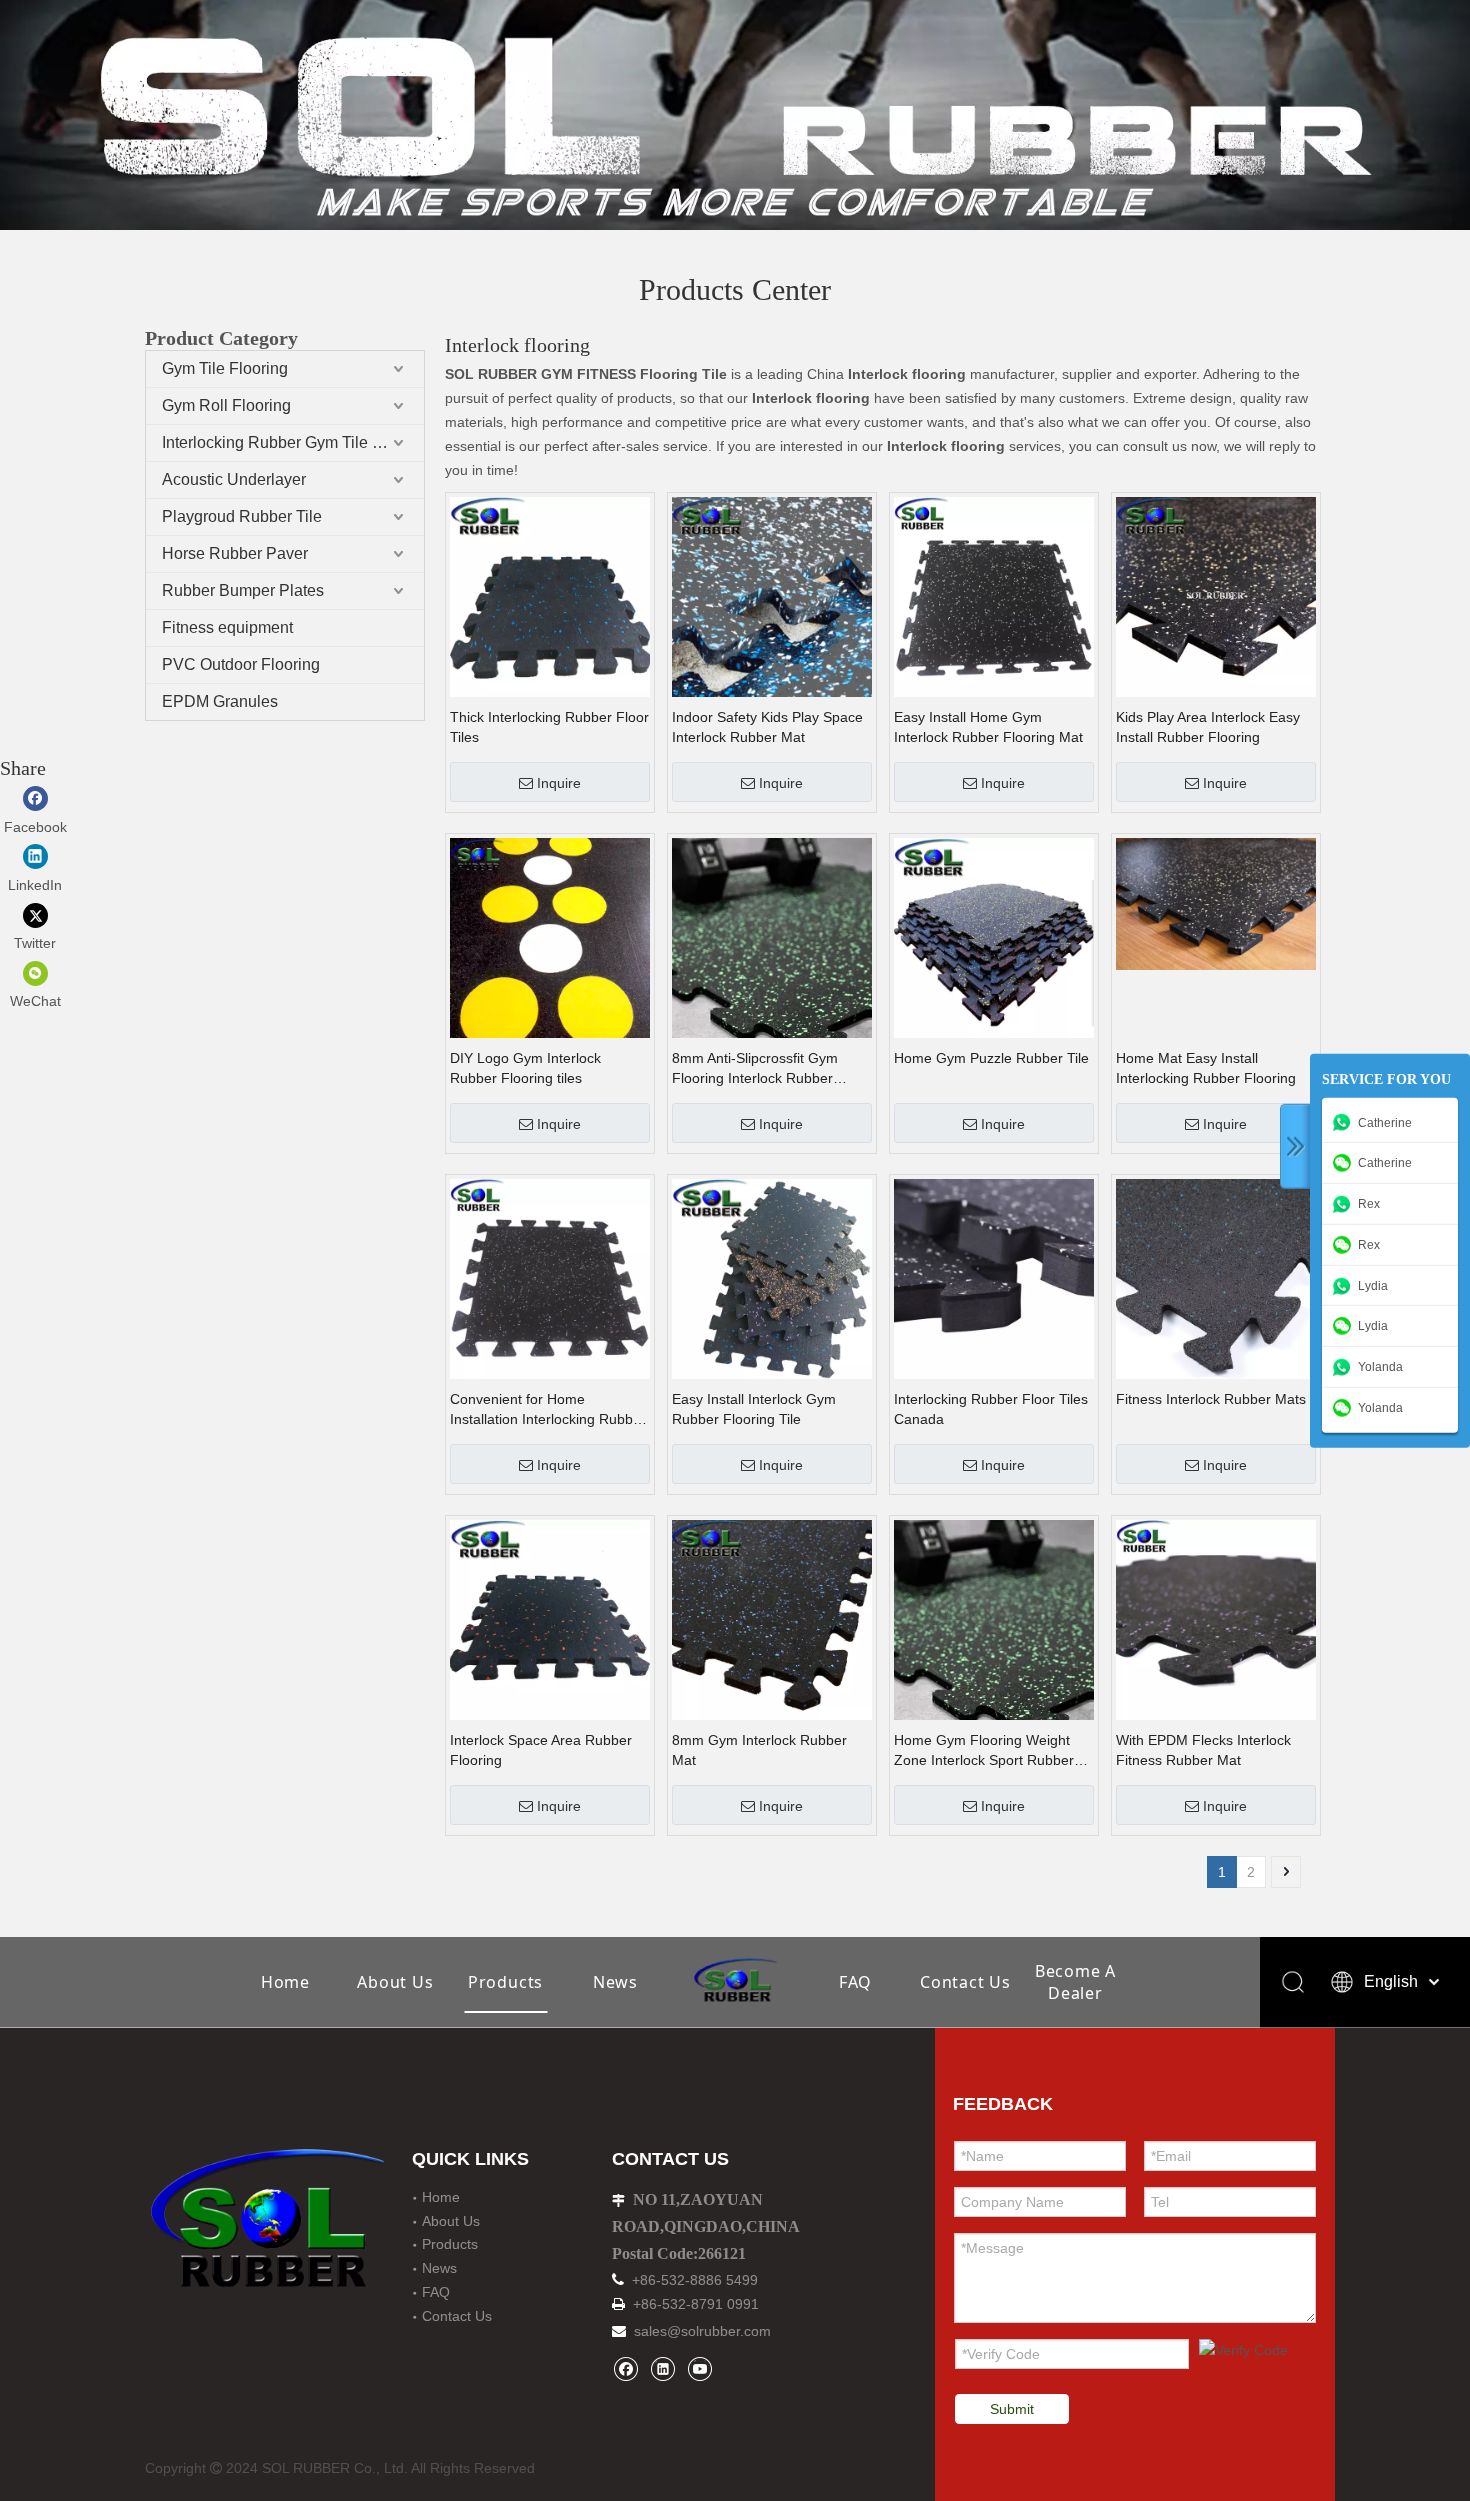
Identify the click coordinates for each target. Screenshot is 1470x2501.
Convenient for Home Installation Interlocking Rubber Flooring (548, 1410)
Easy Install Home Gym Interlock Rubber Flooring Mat (988, 727)
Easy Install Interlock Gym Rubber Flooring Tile (754, 1409)
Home (285, 1982)
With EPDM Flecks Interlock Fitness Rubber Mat (1203, 1750)
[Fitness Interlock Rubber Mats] (1216, 1278)
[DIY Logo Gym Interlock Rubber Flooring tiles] (550, 937)
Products (505, 1982)
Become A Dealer (1075, 1982)
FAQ (855, 1982)
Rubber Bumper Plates (243, 590)
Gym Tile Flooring (225, 368)
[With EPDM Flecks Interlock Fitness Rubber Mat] (1216, 1619)
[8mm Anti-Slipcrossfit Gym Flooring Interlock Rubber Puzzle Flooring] (772, 977)
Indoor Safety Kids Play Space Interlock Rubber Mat (767, 727)
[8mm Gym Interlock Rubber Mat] (772, 1619)
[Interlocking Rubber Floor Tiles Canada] (994, 1278)
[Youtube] (699, 2368)
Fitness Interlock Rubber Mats (1211, 1399)
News (615, 1982)
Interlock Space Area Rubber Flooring (541, 1750)
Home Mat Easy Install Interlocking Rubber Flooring (1206, 1068)
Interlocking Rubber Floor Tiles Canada (991, 1409)
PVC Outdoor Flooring (241, 664)
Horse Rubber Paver (235, 553)
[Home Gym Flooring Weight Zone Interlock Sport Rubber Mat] (994, 1659)
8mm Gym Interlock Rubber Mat (759, 1750)
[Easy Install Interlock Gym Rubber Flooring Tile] (772, 1278)
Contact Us (965, 1982)
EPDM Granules (220, 701)
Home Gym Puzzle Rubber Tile (991, 1058)
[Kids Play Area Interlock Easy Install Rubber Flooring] (1216, 596)
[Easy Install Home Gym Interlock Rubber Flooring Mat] (994, 596)
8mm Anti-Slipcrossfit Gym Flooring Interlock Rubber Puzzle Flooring (755, 1069)
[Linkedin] (662, 2368)
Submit (1012, 2409)
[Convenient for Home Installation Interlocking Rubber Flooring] (550, 1278)
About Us (395, 1982)
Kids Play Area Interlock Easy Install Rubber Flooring (1208, 727)
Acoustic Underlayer (234, 479)
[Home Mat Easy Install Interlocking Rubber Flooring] (1216, 903)
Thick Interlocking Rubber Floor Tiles (549, 727)
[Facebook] (625, 2368)
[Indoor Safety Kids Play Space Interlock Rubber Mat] (772, 596)
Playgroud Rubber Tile (242, 516)
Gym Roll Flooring (226, 405)
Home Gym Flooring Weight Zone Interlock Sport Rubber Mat (984, 1751)
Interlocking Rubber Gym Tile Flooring (293, 442)
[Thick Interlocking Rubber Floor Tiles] (550, 596)
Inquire (559, 783)
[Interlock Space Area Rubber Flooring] (550, 1619)
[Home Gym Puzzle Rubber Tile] (994, 937)
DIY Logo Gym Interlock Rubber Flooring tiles (525, 1068)
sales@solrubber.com (702, 2331)
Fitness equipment (227, 627)
